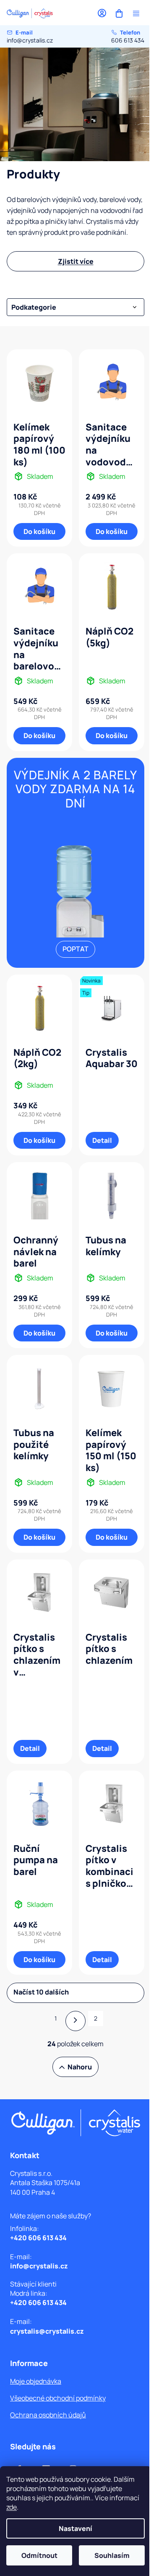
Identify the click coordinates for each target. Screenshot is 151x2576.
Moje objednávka (36, 2381)
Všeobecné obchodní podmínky (58, 2398)
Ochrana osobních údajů (48, 2415)
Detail (102, 1140)
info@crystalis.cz (30, 36)
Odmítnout (39, 2555)
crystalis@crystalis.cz (47, 2331)
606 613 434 (128, 36)
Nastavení (75, 2528)
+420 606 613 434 (38, 2238)
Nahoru (80, 2067)
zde (12, 2507)
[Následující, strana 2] (75, 2021)
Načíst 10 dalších (41, 1992)
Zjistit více (76, 261)
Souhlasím (112, 2555)
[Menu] (136, 13)
